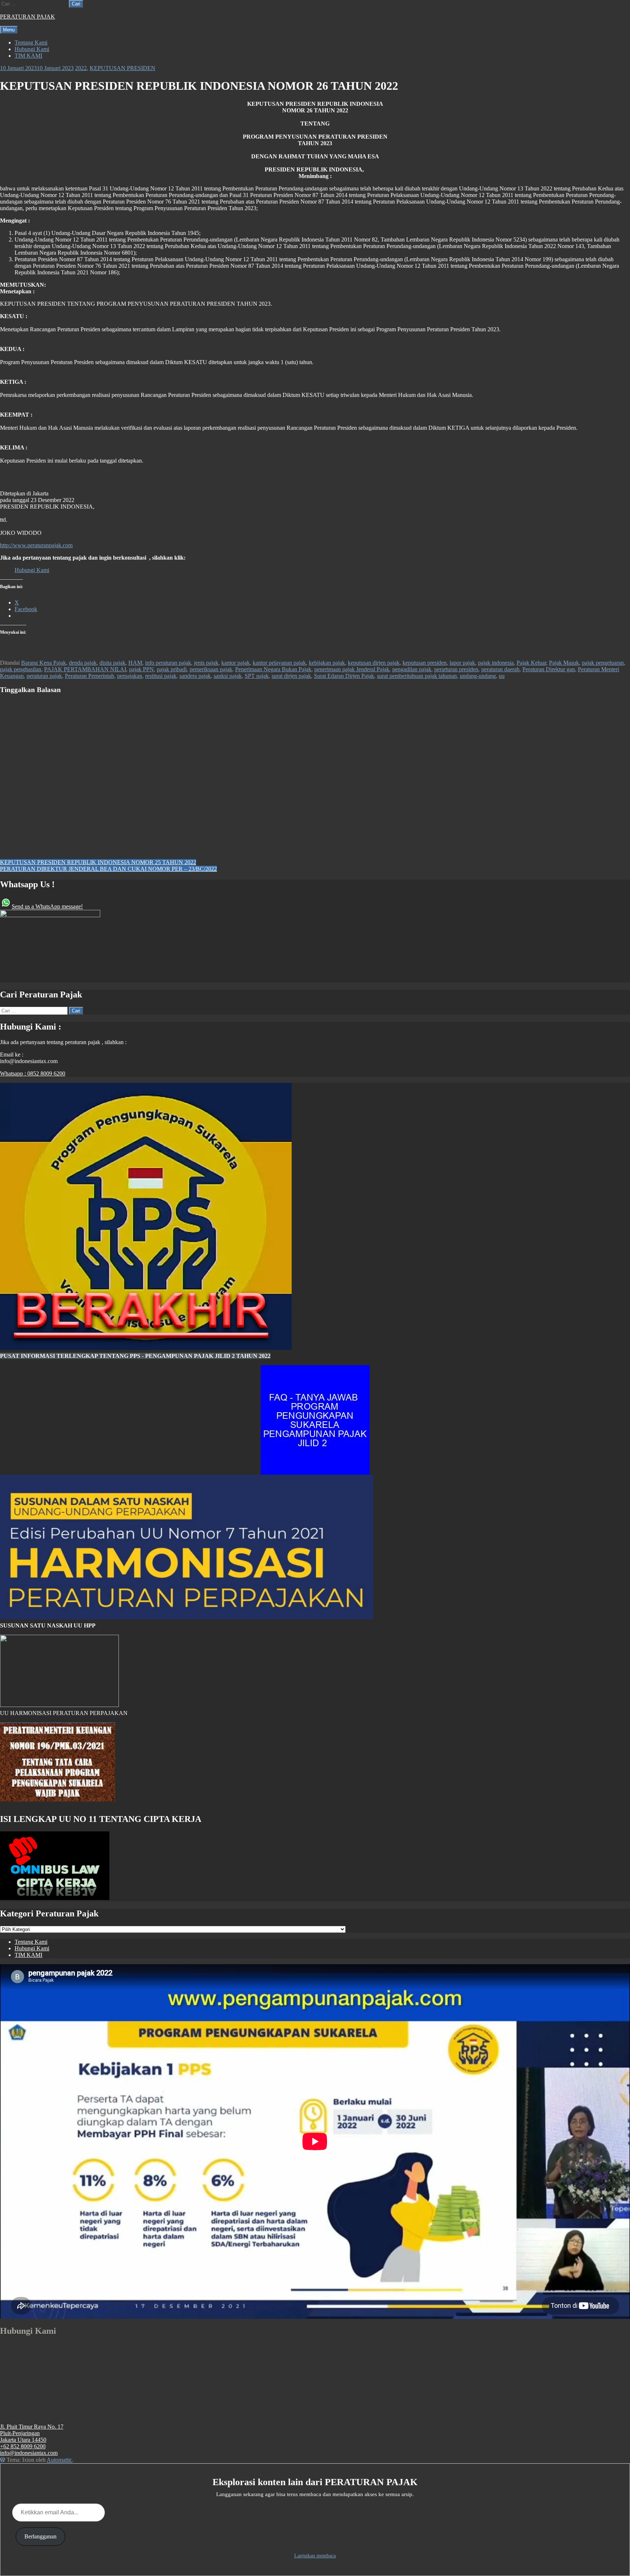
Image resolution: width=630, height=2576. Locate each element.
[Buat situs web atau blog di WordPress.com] (3, 2460)
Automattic (59, 2460)
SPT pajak (257, 676)
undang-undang (478, 676)
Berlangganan (40, 2536)
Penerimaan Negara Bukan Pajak (273, 669)
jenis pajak (206, 663)
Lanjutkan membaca (315, 2556)
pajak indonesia (496, 663)
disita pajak (112, 663)
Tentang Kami (31, 43)
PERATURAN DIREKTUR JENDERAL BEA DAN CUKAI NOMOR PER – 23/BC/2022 (108, 869)
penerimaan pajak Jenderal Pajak (352, 669)
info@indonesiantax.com (29, 2453)
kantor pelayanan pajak (279, 663)
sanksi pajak (228, 676)
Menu (9, 30)
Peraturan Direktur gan (549, 669)
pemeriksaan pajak (211, 669)
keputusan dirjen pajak (374, 663)
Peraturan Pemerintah (90, 676)
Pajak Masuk (564, 663)
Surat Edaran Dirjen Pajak (344, 676)
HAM (135, 663)
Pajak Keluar (531, 663)
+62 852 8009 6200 (23, 2446)
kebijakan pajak (327, 663)
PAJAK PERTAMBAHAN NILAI (85, 669)
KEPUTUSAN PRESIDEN (122, 68)
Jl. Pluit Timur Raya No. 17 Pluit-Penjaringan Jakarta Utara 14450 (32, 2433)
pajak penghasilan (21, 669)
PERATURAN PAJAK (28, 17)
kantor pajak (236, 663)
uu (502, 676)
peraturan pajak (44, 676)
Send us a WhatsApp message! (47, 906)
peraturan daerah (500, 669)
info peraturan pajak (168, 663)
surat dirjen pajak (291, 676)
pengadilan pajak (412, 669)
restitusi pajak (161, 676)
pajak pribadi (172, 669)
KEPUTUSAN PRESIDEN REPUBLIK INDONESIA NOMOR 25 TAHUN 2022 (98, 862)
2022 (81, 68)
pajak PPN (141, 669)
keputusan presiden (425, 663)
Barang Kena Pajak (44, 663)
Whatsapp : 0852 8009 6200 (33, 1073)
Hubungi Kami (32, 49)
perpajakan (130, 676)
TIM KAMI (28, 56)
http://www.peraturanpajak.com (36, 545)
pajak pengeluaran (603, 663)
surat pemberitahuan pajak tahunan (417, 676)
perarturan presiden (456, 669)
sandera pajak (195, 676)
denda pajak (83, 663)
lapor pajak (462, 663)
